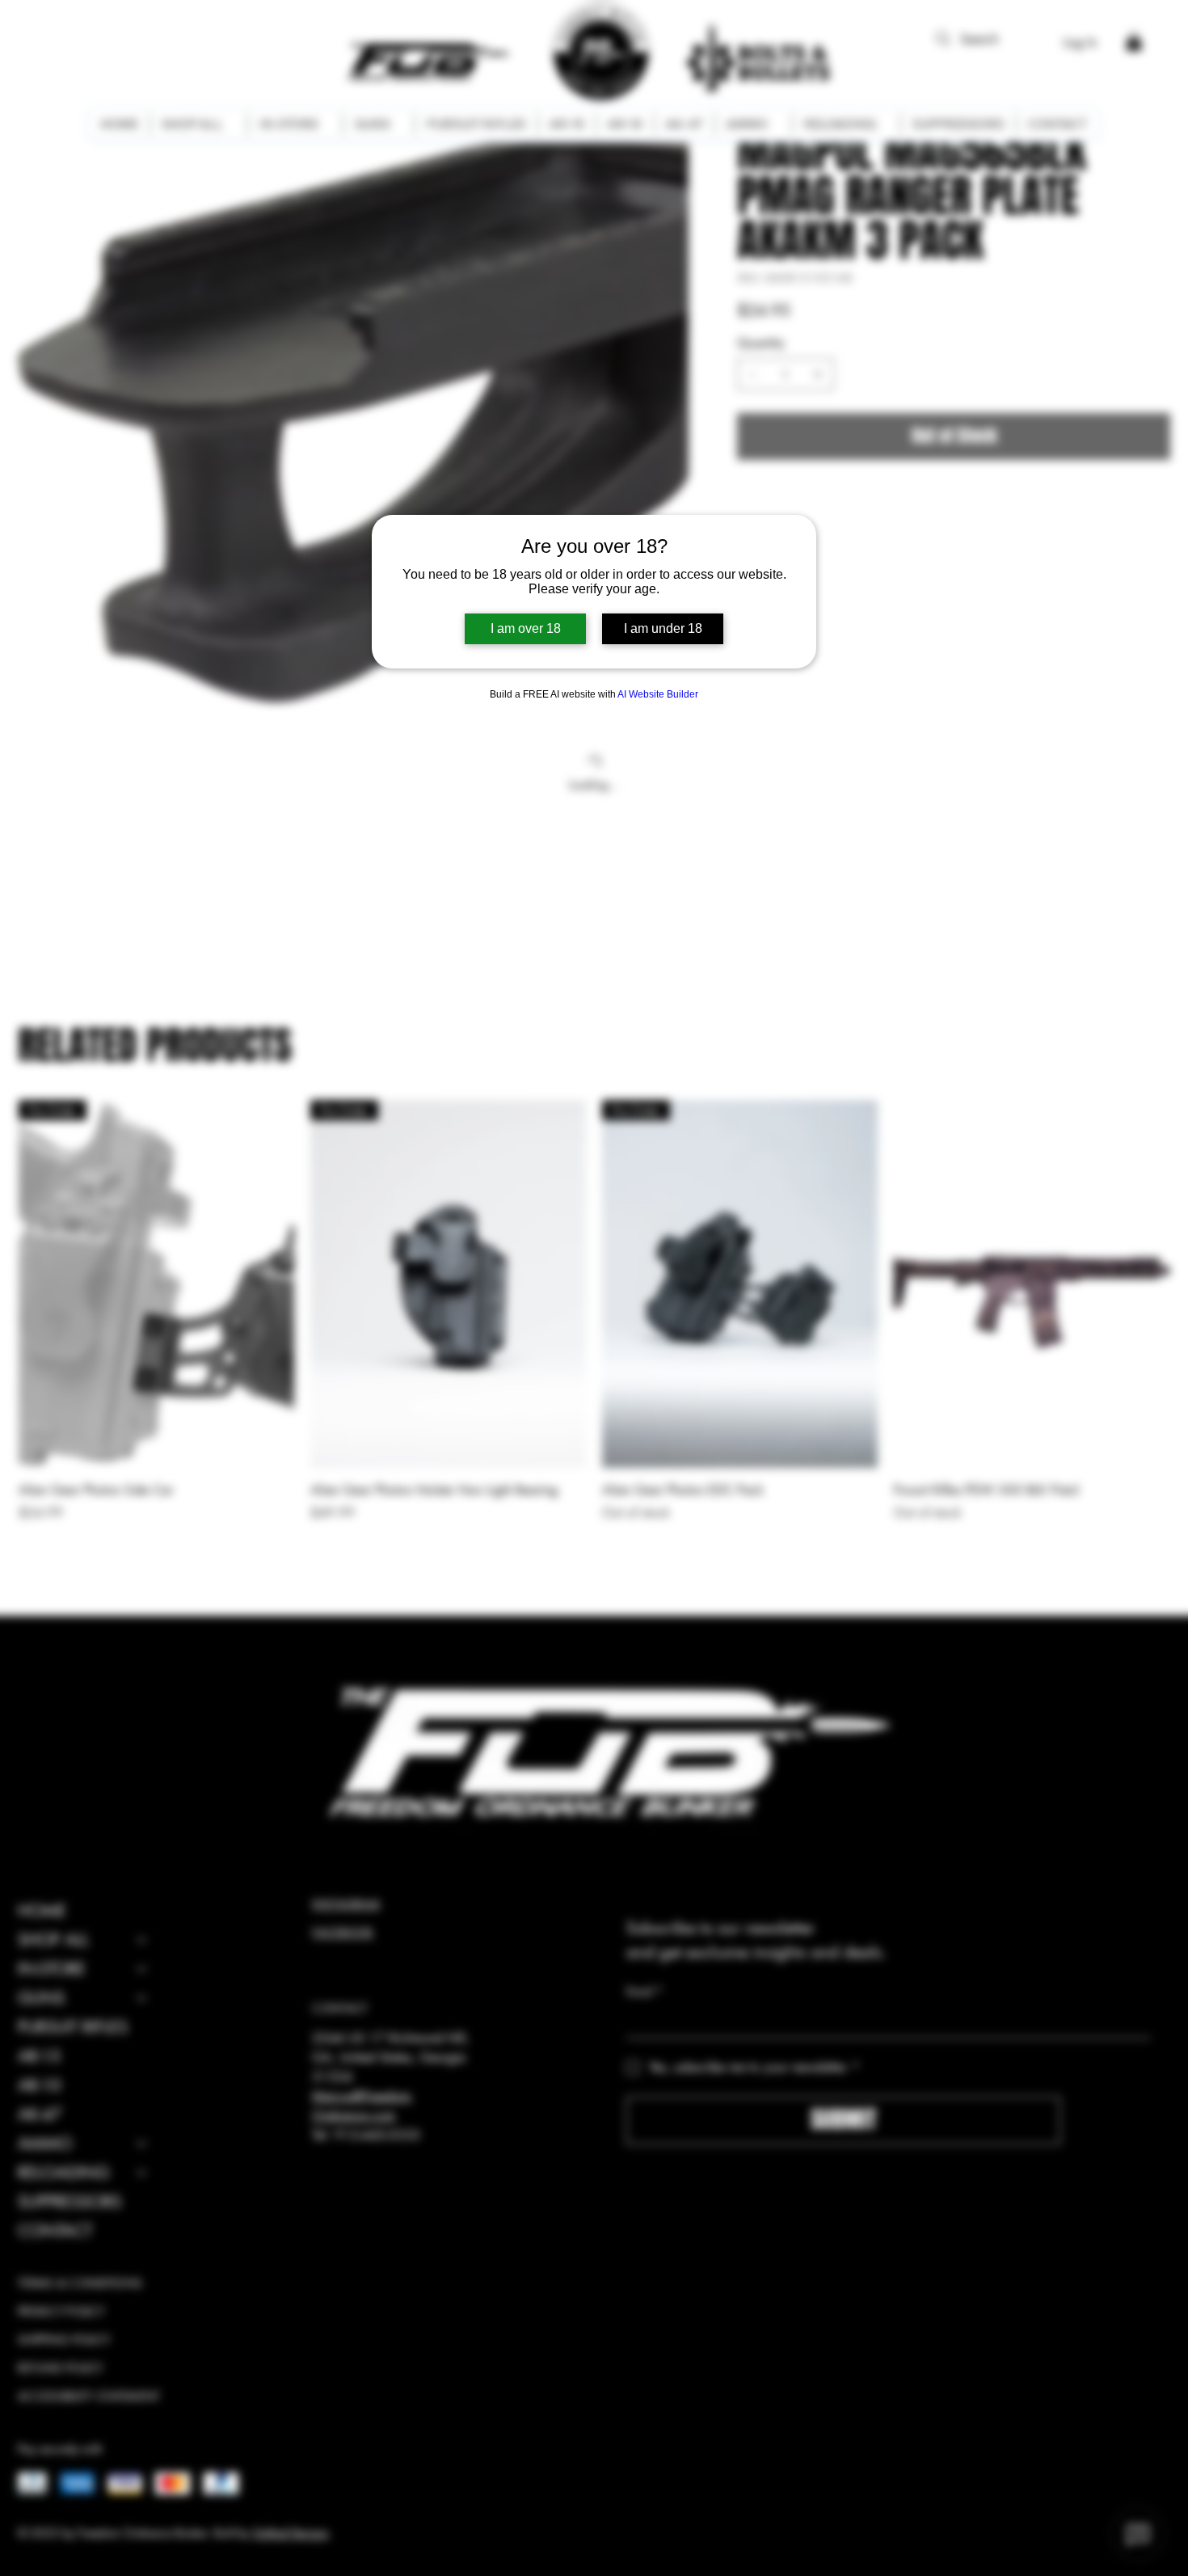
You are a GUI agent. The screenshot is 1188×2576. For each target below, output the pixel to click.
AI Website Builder (658, 694)
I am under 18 (663, 628)
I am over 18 (526, 628)
